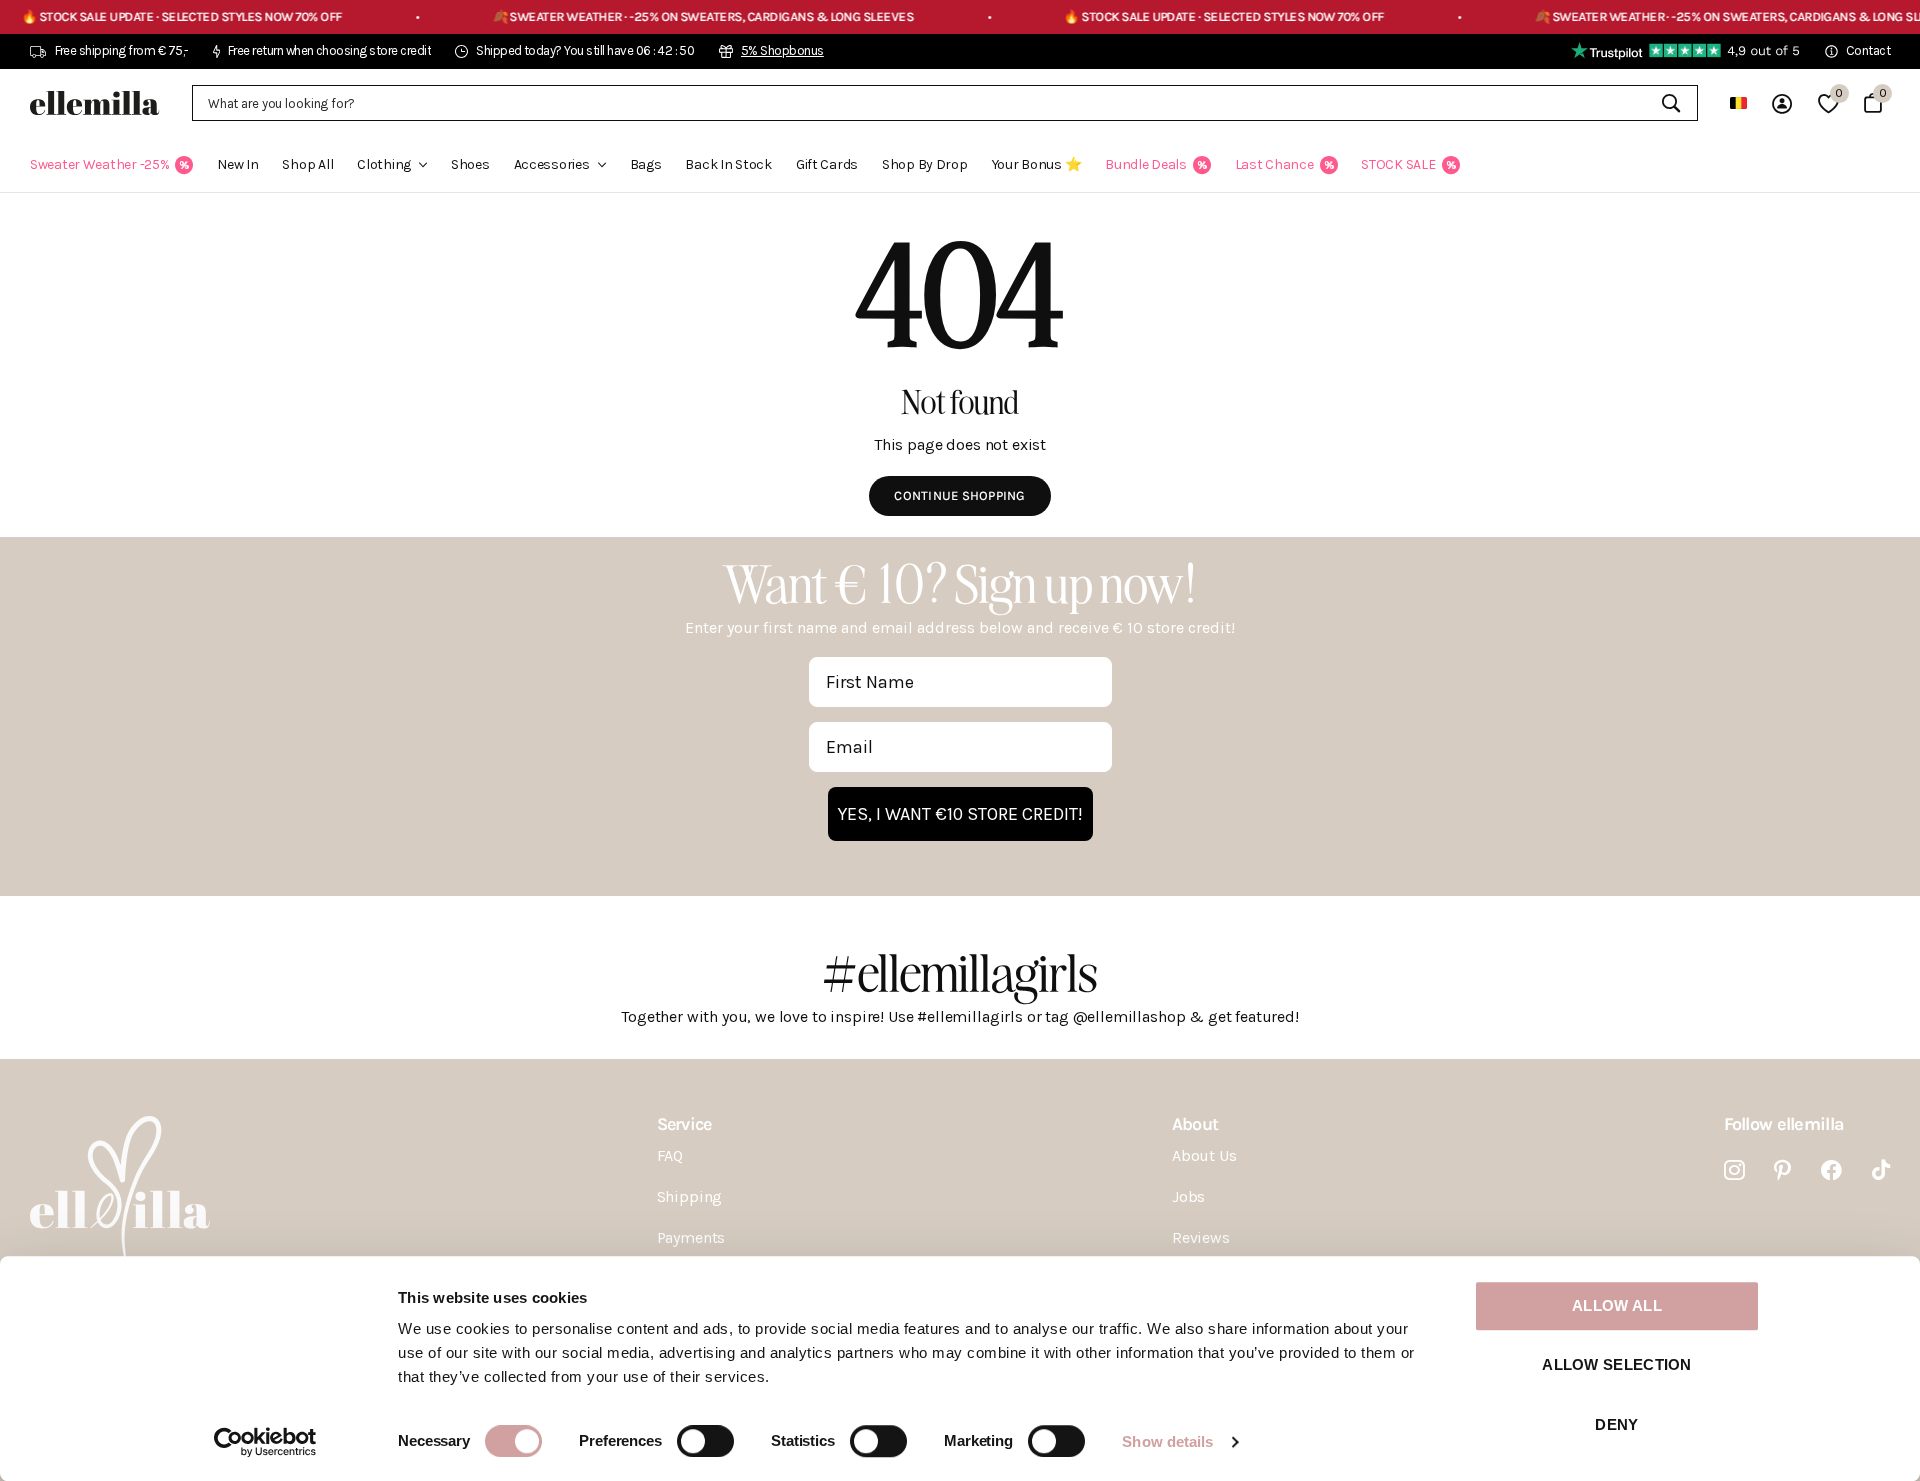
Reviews (1201, 1237)
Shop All (307, 164)
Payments (691, 1237)
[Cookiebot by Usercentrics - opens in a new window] (265, 1442)
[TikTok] (1881, 1170)
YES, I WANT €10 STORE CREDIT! (960, 814)
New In (237, 164)
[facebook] (1831, 1170)
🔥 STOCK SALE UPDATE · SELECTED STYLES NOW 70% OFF (1170, 16)
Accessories (552, 164)
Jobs (1188, 1196)
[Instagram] (1734, 1170)
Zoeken (1670, 103)
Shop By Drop (925, 164)
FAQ (670, 1155)
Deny (1616, 1424)
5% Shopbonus (782, 50)
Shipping (690, 1196)
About (1195, 1124)
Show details (1167, 1441)
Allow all (1617, 1305)
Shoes (470, 164)
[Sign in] (1782, 103)
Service (684, 1124)
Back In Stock (728, 164)
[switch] (705, 1441)
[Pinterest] (1782, 1170)
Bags (646, 164)
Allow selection (1617, 1365)
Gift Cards (827, 164)
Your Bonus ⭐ (1037, 164)
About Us (1204, 1155)
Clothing (384, 164)
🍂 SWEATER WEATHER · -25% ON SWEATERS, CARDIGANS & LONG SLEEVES (649, 16)
